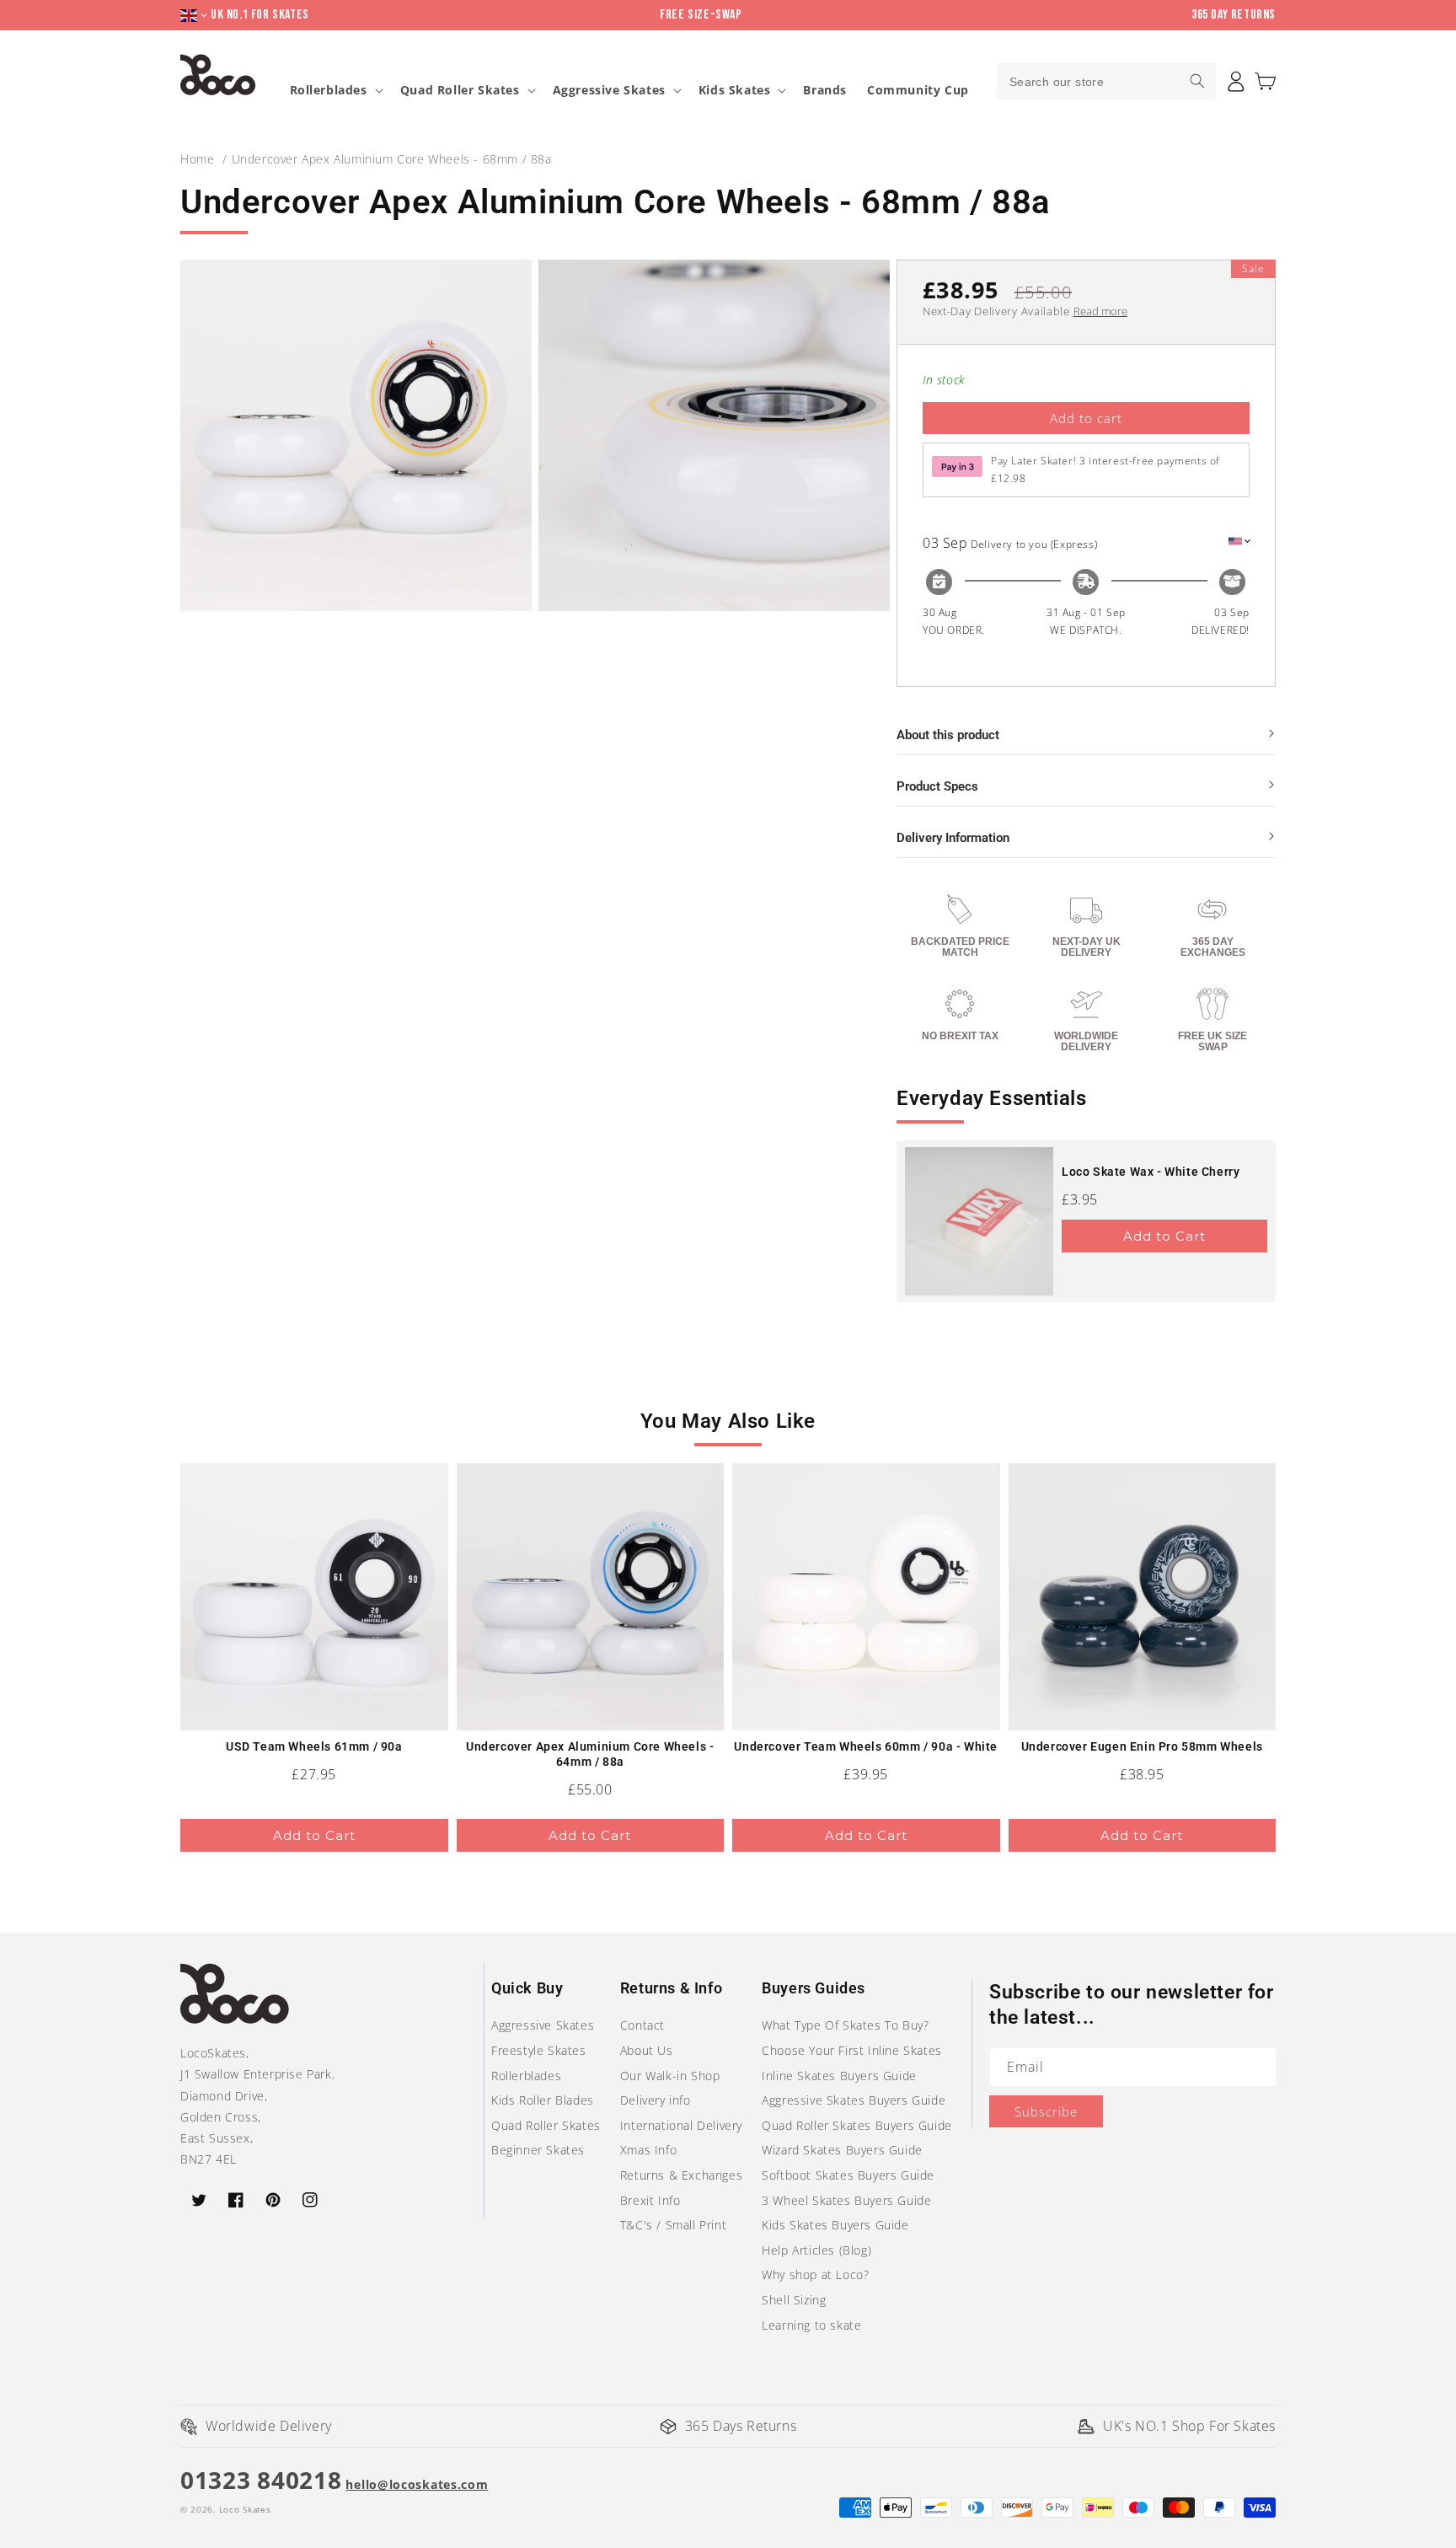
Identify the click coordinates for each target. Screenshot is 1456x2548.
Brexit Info (650, 2200)
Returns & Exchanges (681, 2175)
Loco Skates (245, 2509)
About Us (647, 2050)
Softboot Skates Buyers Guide (848, 2175)
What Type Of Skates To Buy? (845, 2025)
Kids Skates (735, 90)
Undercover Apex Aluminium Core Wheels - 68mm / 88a (392, 159)
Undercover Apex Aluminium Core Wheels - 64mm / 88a (590, 1754)
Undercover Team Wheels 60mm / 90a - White (866, 1746)
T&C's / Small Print (673, 2225)
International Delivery (681, 2125)
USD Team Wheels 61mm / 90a (314, 1746)
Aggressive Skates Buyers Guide (854, 2100)
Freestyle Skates (539, 2050)
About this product (948, 735)
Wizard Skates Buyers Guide (842, 2150)
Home (197, 159)
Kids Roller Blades (543, 2100)
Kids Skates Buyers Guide (835, 2225)
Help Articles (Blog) (816, 2250)
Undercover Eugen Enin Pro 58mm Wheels (1142, 1746)
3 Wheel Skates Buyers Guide (846, 2200)
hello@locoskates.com (417, 2484)
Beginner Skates (538, 2150)
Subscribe (1046, 2111)
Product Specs (937, 786)
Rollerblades (329, 90)
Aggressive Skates (609, 90)
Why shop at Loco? (815, 2274)
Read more (1100, 311)
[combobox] (1106, 81)
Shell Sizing (794, 2300)
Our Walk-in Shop (670, 2076)
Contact (642, 2025)
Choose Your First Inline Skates (852, 2050)
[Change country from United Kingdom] (195, 16)
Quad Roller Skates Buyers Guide (857, 2125)
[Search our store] (1197, 81)
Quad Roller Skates (460, 90)
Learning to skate (811, 2325)
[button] (1265, 81)
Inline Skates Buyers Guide (839, 2076)
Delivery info (656, 2100)
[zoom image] (356, 435)
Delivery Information (953, 838)
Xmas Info (648, 2150)
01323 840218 (261, 2480)
